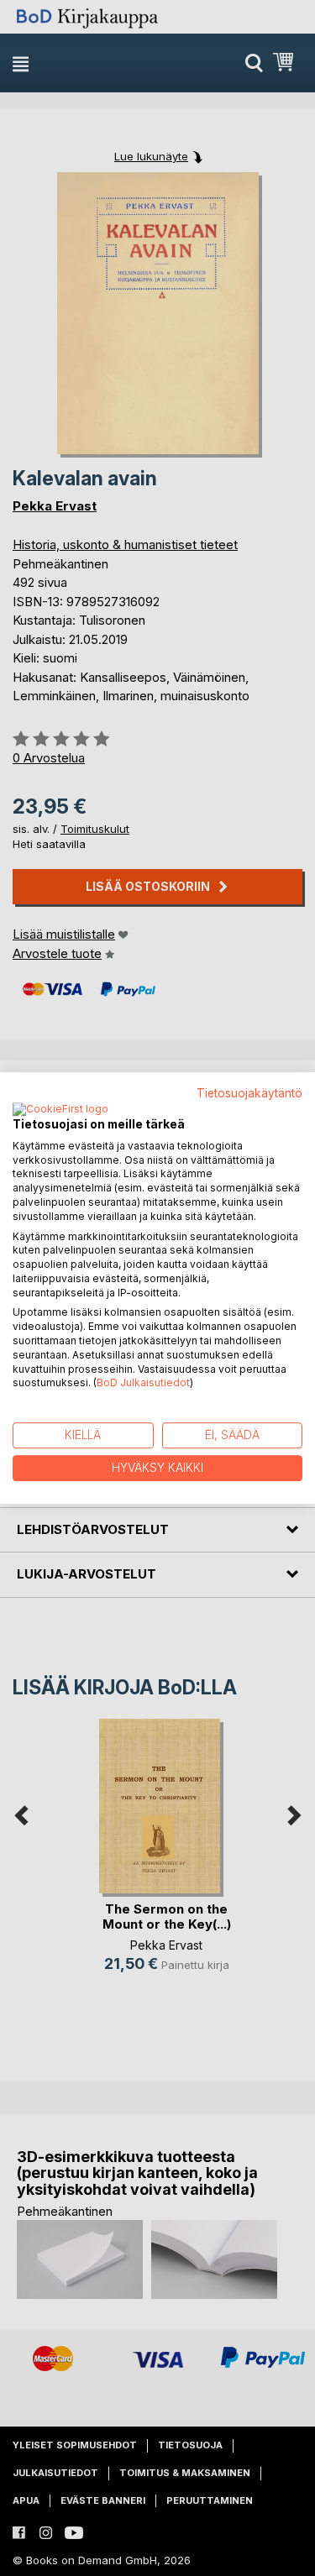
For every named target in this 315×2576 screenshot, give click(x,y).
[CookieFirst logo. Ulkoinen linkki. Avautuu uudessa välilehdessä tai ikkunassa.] (60, 1110)
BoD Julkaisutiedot (143, 1383)
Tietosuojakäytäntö (249, 1093)
